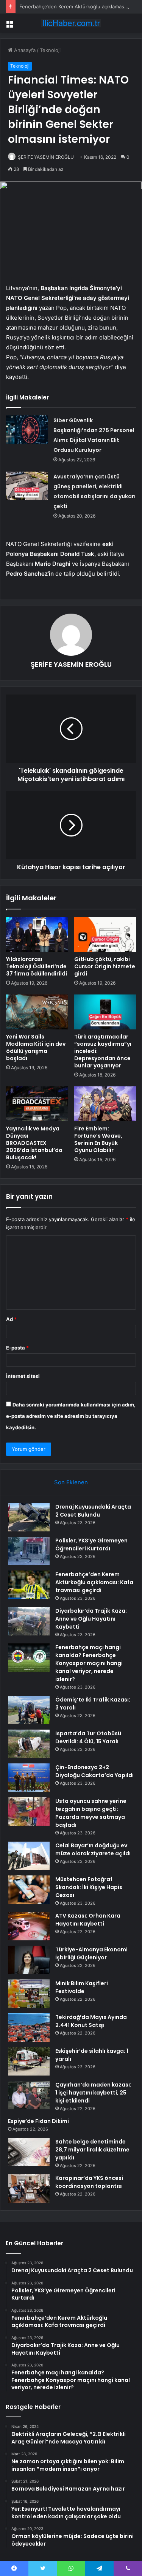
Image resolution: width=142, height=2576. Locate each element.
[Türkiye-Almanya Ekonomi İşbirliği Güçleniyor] (29, 1960)
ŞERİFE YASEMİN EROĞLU (46, 157)
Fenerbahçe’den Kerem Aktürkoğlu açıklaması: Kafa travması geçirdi (94, 1582)
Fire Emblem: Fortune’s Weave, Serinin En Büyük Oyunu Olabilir (98, 1139)
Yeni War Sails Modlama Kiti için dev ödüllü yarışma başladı (36, 1047)
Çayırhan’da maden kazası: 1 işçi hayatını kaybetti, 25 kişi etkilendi (93, 2093)
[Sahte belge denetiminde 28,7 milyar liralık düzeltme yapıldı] (29, 2152)
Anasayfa (24, 50)
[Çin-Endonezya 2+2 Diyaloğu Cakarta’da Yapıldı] (29, 1778)
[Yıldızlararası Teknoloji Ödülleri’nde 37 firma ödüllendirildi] (37, 934)
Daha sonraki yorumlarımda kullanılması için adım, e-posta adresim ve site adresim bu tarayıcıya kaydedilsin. (71, 1416)
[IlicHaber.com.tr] (71, 23)
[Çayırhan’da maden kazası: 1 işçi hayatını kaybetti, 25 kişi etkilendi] (29, 2095)
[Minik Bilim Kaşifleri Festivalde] (29, 1994)
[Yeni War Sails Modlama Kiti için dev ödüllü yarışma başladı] (37, 1012)
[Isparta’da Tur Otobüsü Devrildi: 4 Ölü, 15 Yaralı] (29, 1744)
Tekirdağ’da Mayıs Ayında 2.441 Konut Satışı (91, 2021)
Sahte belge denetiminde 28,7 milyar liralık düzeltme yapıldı (92, 2150)
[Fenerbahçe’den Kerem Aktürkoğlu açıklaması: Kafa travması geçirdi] (29, 1585)
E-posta (17, 1348)
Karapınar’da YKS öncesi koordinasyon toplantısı (89, 2182)
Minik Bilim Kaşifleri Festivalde (82, 1987)
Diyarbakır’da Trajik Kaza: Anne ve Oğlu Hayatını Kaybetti (91, 1619)
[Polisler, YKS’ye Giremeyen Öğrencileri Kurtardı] (29, 1551)
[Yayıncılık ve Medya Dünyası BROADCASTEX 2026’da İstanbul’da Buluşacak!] (37, 1104)
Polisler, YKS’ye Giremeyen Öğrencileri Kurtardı (91, 1544)
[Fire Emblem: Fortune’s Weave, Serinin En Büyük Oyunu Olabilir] (105, 1104)
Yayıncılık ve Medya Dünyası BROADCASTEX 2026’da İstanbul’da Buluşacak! (34, 1143)
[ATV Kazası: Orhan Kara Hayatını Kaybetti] (29, 1926)
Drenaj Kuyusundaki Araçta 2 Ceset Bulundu (93, 1511)
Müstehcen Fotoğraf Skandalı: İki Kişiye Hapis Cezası (89, 1887)
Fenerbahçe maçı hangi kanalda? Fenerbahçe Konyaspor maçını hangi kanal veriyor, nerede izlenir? (89, 1663)
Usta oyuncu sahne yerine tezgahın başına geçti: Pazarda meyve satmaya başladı (91, 1813)
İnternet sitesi (23, 1376)
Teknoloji (50, 50)
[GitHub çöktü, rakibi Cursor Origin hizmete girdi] (105, 934)
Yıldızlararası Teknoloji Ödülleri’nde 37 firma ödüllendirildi (37, 966)
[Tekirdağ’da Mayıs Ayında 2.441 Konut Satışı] (29, 2027)
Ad (11, 1319)
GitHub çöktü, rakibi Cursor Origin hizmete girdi (105, 966)
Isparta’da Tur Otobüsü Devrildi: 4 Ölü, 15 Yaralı (88, 1737)
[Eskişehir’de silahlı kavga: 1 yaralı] (29, 2061)
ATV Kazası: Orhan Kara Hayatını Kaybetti (88, 1920)
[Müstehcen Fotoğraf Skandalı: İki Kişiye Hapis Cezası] (29, 1890)
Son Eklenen (71, 1482)
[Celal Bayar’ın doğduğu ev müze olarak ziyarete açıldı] (29, 1856)
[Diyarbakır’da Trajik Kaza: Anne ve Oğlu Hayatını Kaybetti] (29, 1621)
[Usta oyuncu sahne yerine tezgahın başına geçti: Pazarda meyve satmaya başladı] (29, 1811)
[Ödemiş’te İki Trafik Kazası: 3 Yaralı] (29, 1710)
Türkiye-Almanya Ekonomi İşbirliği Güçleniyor (91, 1953)
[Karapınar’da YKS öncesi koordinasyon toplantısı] (29, 2188)
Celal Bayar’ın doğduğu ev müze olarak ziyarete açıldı (93, 1849)
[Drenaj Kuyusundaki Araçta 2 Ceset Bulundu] (29, 1517)
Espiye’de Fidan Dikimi (38, 2121)
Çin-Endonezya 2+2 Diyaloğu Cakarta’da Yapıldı (94, 1771)
